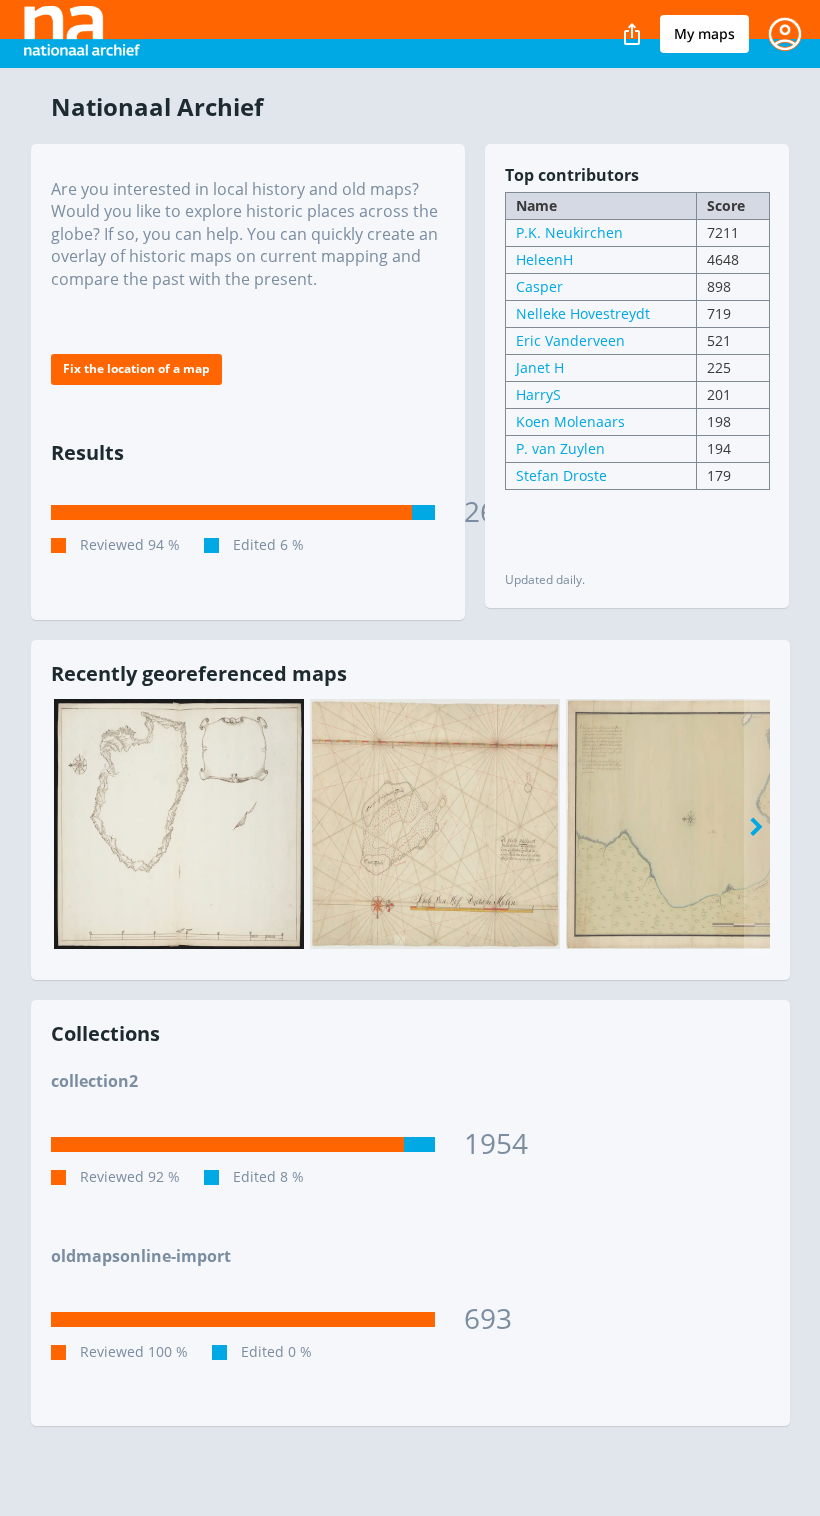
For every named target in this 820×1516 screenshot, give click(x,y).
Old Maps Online (93, 34)
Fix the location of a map (136, 368)
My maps (704, 33)
